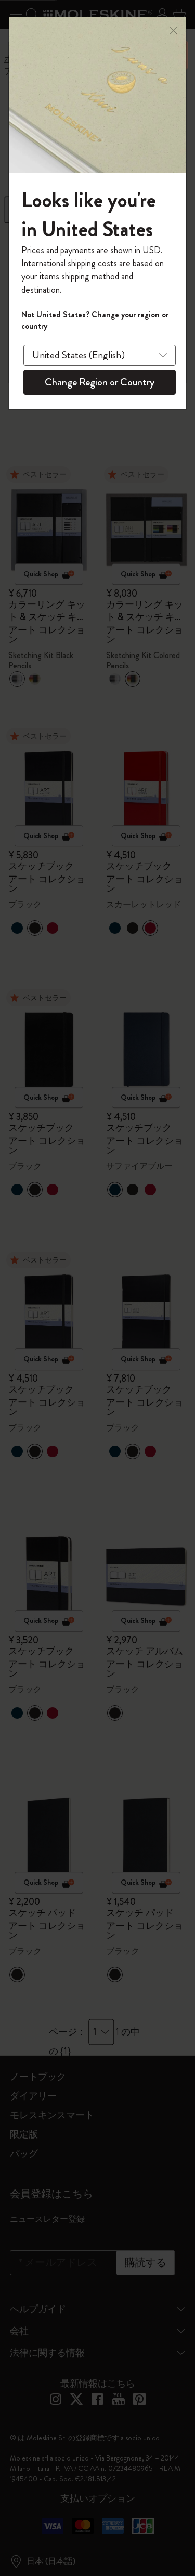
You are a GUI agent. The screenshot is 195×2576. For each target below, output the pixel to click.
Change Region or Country (100, 382)
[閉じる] (174, 29)
